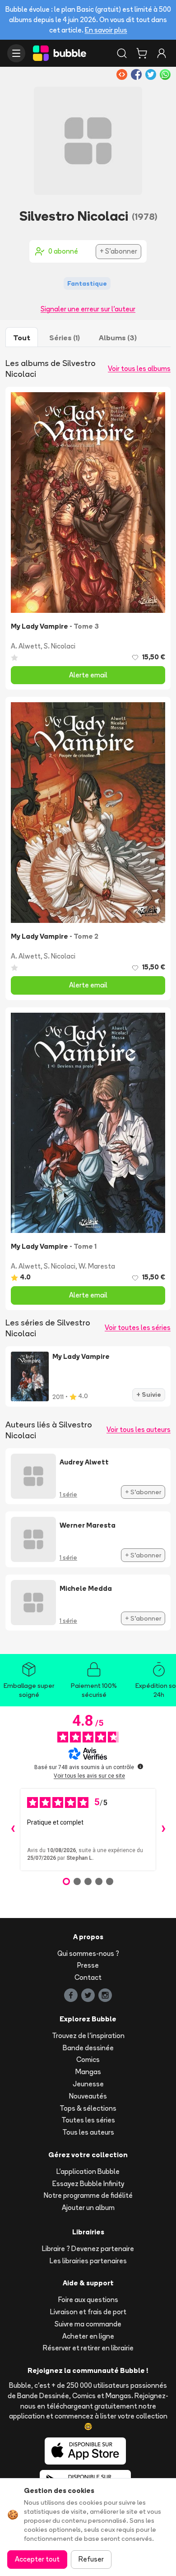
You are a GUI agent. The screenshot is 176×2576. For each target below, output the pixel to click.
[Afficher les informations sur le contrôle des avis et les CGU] (140, 1766)
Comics (88, 2059)
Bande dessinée (88, 2048)
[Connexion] (162, 53)
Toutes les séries (88, 2120)
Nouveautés (88, 2096)
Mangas (88, 2072)
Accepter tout (37, 2559)
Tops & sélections (88, 2108)
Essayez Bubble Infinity (88, 2184)
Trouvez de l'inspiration (88, 2036)
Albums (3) (118, 338)
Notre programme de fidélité (88, 2195)
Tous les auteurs (88, 2132)
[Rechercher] (122, 53)
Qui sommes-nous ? (88, 1953)
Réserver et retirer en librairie (88, 2348)
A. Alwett (26, 646)
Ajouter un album (88, 2208)
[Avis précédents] (13, 1830)
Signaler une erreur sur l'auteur (88, 309)
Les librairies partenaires (88, 2261)
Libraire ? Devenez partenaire (88, 2249)
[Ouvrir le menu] (16, 53)
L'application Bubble (88, 2171)
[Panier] (142, 53)
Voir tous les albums (139, 368)
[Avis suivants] (163, 1830)
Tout (22, 338)
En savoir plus (106, 30)
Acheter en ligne (88, 2336)
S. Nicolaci (60, 646)
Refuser (91, 2559)
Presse (88, 1965)
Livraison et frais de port (88, 2312)
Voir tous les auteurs (139, 1429)
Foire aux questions (88, 2300)
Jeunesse (88, 2084)
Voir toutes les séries (138, 1327)
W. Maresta (97, 1266)
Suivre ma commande (88, 2324)
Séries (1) (65, 338)
